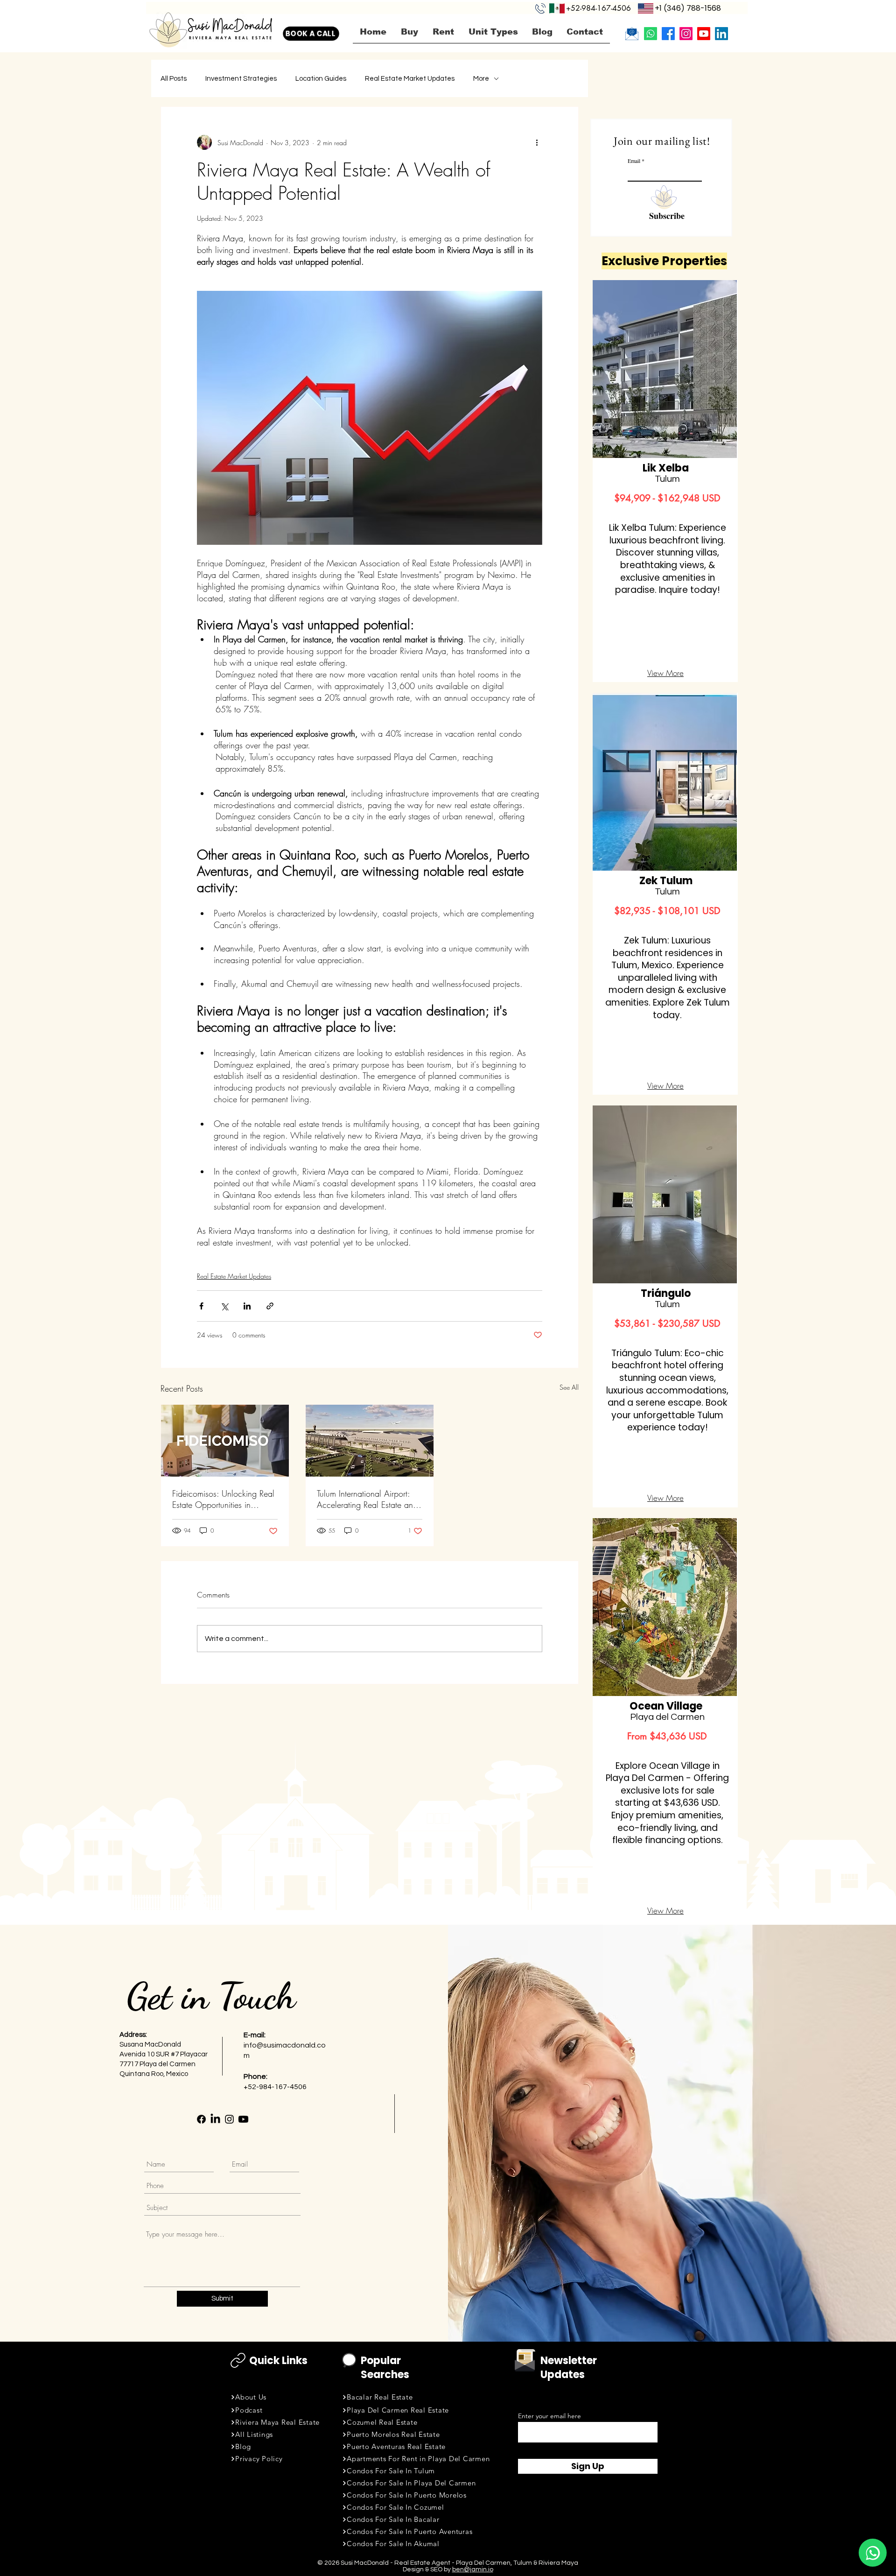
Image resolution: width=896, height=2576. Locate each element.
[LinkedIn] (721, 34)
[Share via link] (270, 1306)
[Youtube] (704, 34)
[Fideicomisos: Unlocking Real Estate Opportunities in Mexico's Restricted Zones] (225, 1441)
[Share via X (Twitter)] (224, 1306)
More (481, 79)
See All (569, 1387)
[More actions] (537, 142)
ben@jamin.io (473, 2569)
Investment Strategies (241, 79)
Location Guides (321, 79)
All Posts (174, 79)
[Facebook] (668, 34)
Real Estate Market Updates (410, 79)
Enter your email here (549, 2416)
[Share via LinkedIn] (247, 1306)
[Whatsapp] (651, 34)
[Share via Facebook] (201, 1306)
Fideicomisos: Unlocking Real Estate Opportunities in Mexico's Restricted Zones (223, 1499)
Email (634, 161)
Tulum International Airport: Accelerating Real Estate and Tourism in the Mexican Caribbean (367, 1499)
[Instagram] (686, 34)
